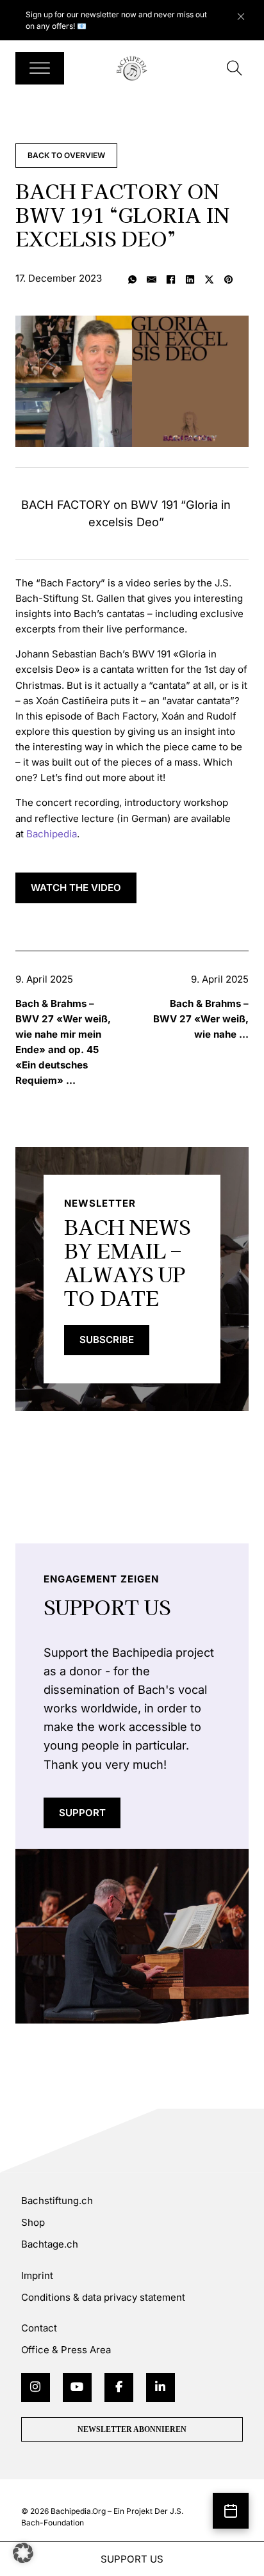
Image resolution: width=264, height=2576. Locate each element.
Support (82, 1813)
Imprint (37, 2275)
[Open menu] (40, 68)
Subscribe (107, 1340)
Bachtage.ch (50, 2244)
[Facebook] (171, 280)
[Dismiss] (247, 13)
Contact (39, 2328)
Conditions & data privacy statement (103, 2297)
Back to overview (66, 155)
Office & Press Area (66, 2350)
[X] (210, 280)
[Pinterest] (229, 280)
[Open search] (235, 68)
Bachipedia (52, 834)
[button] (23, 2553)
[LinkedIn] (190, 280)
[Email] (152, 280)
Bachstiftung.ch (57, 2201)
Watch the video (76, 888)
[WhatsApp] (133, 280)
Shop (33, 2222)
